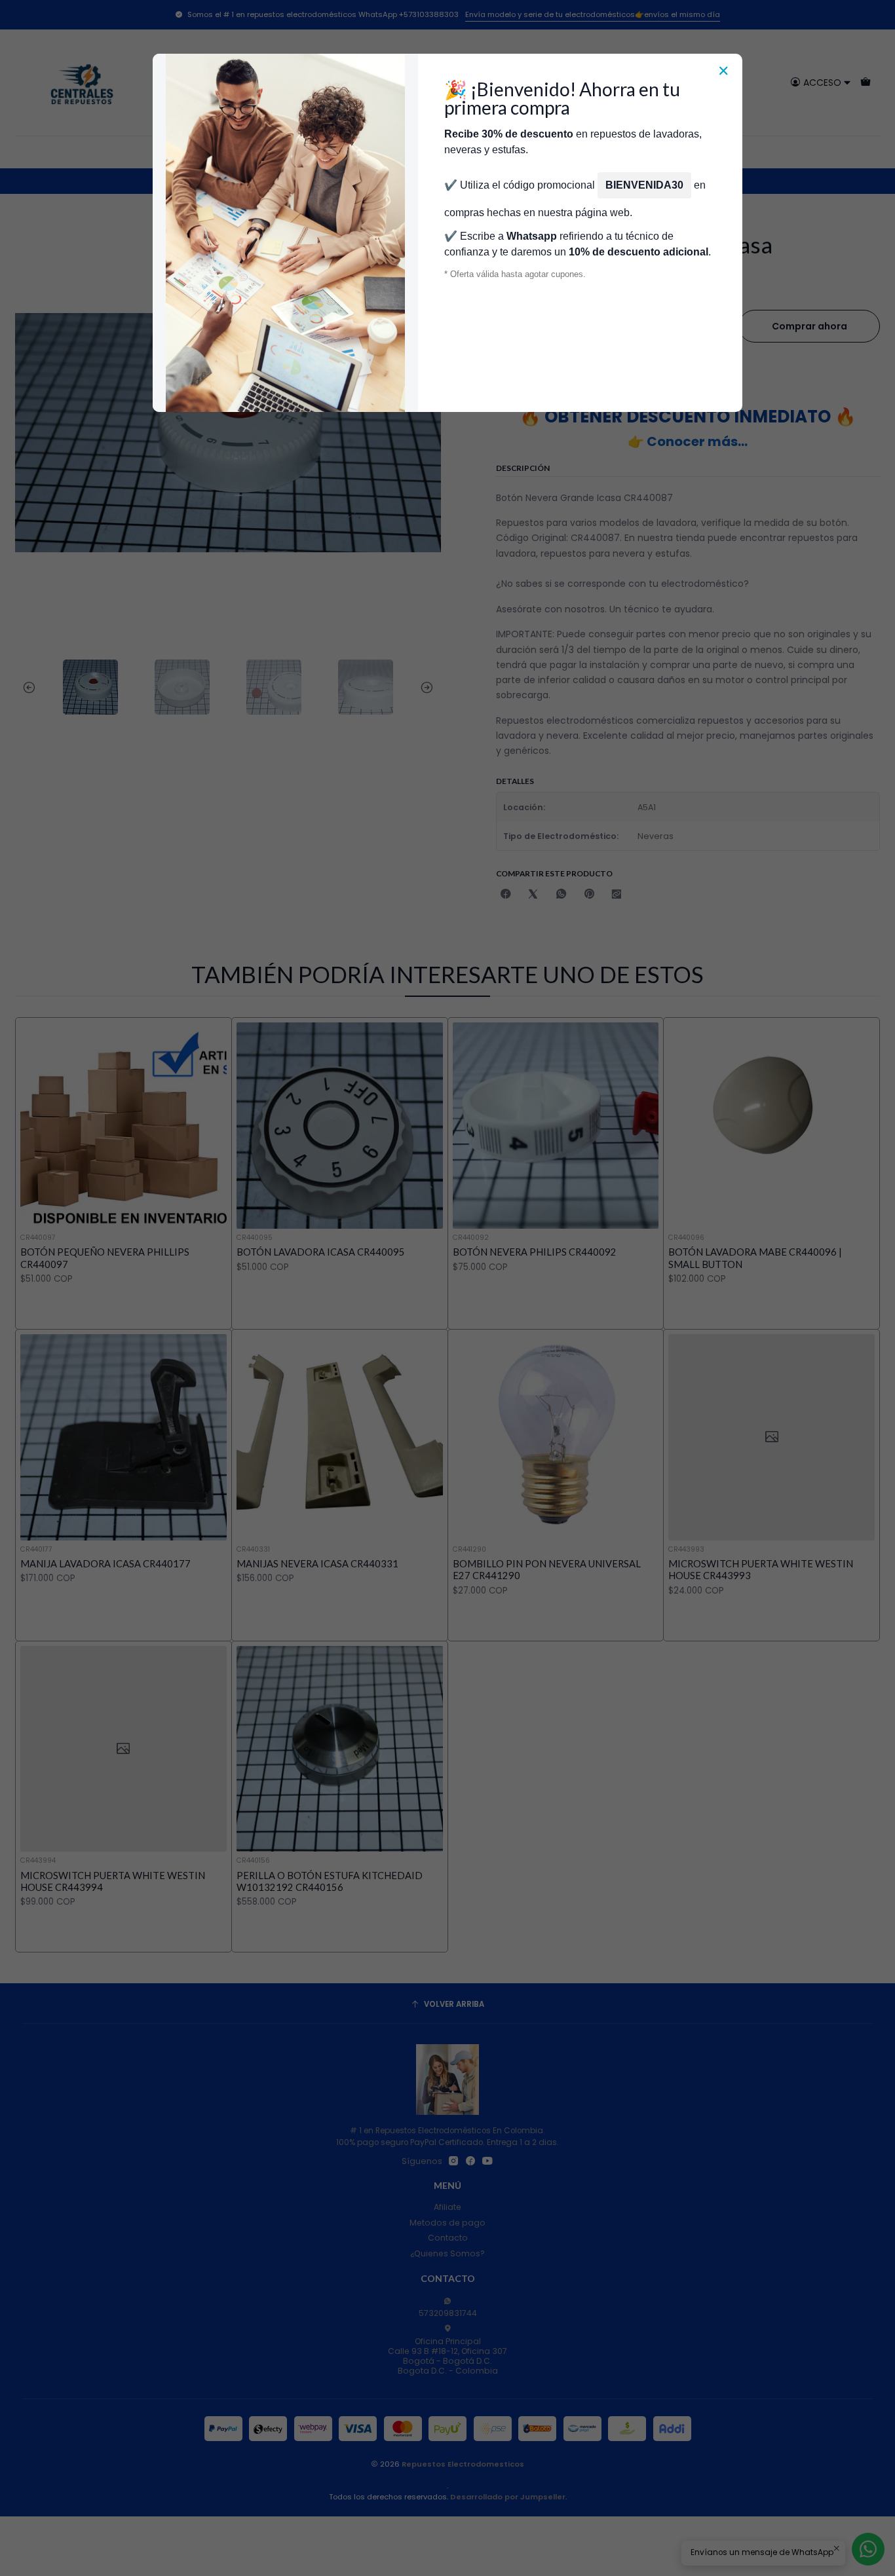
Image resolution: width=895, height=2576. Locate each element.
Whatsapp (532, 236)
